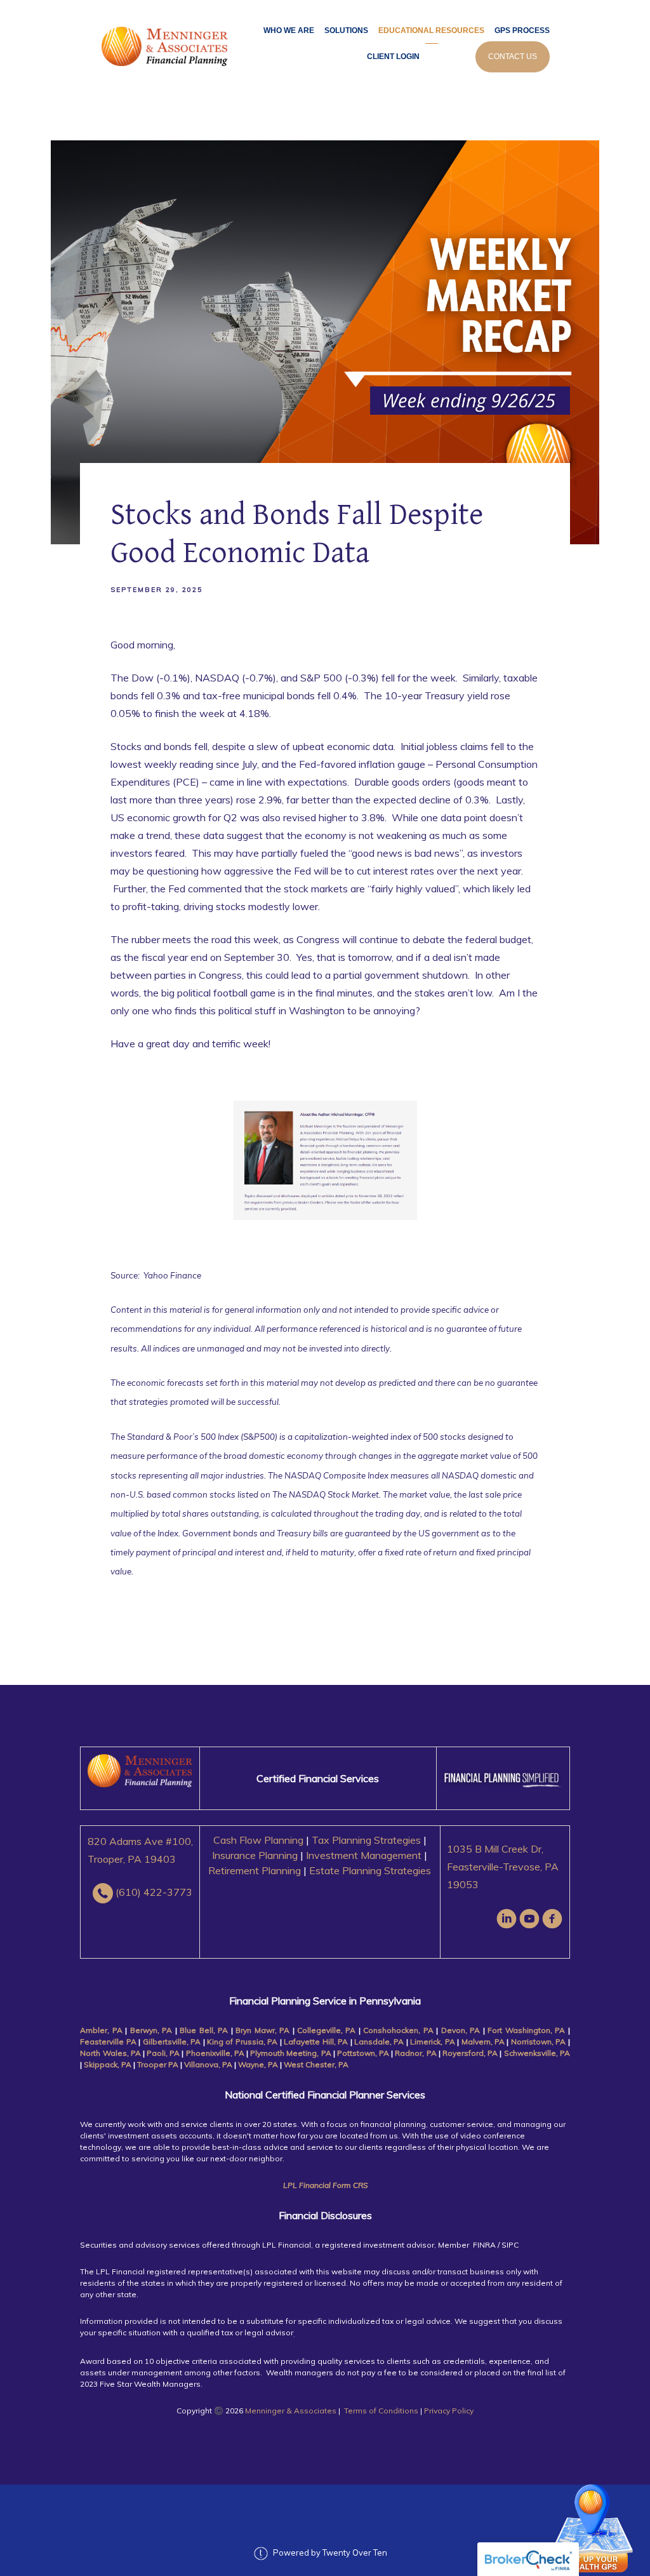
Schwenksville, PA (537, 2053)
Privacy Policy (449, 2411)
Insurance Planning (255, 1855)
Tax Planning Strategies (366, 1840)
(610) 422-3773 (154, 1892)
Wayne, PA (258, 2064)
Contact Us (513, 57)
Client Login (393, 57)
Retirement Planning (255, 1870)
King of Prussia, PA (242, 2042)
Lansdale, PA (379, 2042)
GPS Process (522, 30)
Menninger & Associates (291, 2411)
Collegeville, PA (326, 2030)
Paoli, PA (163, 2053)
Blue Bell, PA (204, 2030)
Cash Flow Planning (258, 1840)
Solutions (346, 30)
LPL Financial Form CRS (325, 2185)
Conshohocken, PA (398, 2030)
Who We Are (289, 30)
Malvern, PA (483, 2042)
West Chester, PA (316, 2064)
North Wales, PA (111, 2053)
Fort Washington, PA (526, 2030)
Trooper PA (159, 2064)
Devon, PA (461, 2030)
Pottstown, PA (364, 2053)
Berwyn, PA (151, 2030)
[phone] (103, 1893)
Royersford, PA (470, 2053)
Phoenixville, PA (215, 2053)
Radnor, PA (415, 2053)
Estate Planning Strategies (370, 1870)
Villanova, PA (208, 2064)
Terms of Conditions (381, 2411)
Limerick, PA (434, 2042)
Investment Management (364, 1855)
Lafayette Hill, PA (316, 2042)
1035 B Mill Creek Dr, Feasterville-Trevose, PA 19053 (503, 1867)
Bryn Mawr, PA (262, 2030)
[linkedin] (507, 1919)
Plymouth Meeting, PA (290, 2053)
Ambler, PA (101, 2030)
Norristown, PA (538, 2042)
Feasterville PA (108, 2042)
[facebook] (552, 1919)
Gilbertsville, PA (173, 2042)
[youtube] (529, 1919)
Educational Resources (431, 30)
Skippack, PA (108, 2064)
